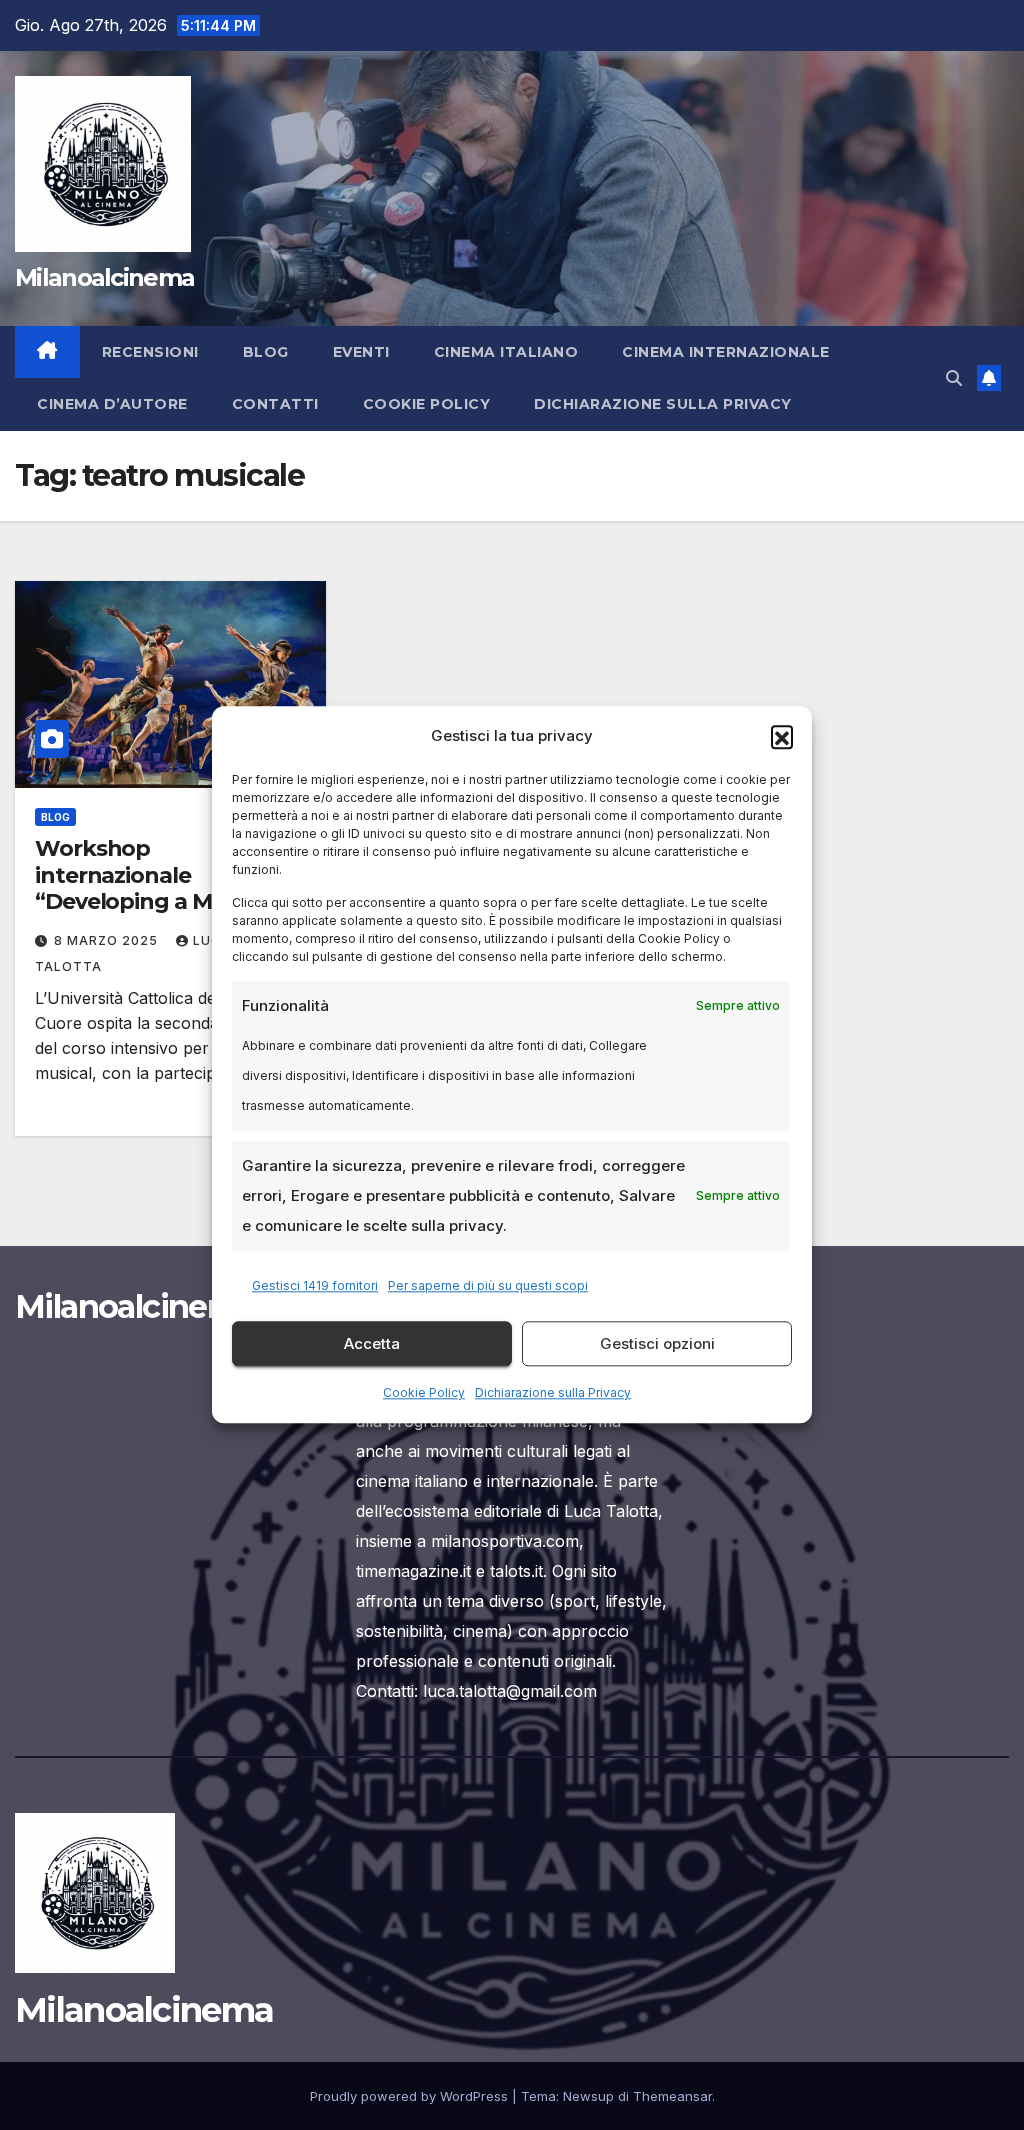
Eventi (361, 352)
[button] (782, 736)
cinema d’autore (112, 404)
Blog (266, 352)
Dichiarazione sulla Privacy (553, 1393)
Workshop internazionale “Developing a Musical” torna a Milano (159, 888)
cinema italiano (506, 352)
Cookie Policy (424, 1393)
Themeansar (672, 2096)
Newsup (588, 2096)
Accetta (372, 1343)
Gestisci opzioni (657, 1343)
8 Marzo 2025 (108, 940)
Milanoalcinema (104, 277)
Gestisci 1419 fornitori (315, 1286)
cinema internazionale (726, 352)
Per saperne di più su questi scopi (488, 1286)
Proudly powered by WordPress (411, 2096)
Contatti (275, 404)
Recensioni (150, 352)
